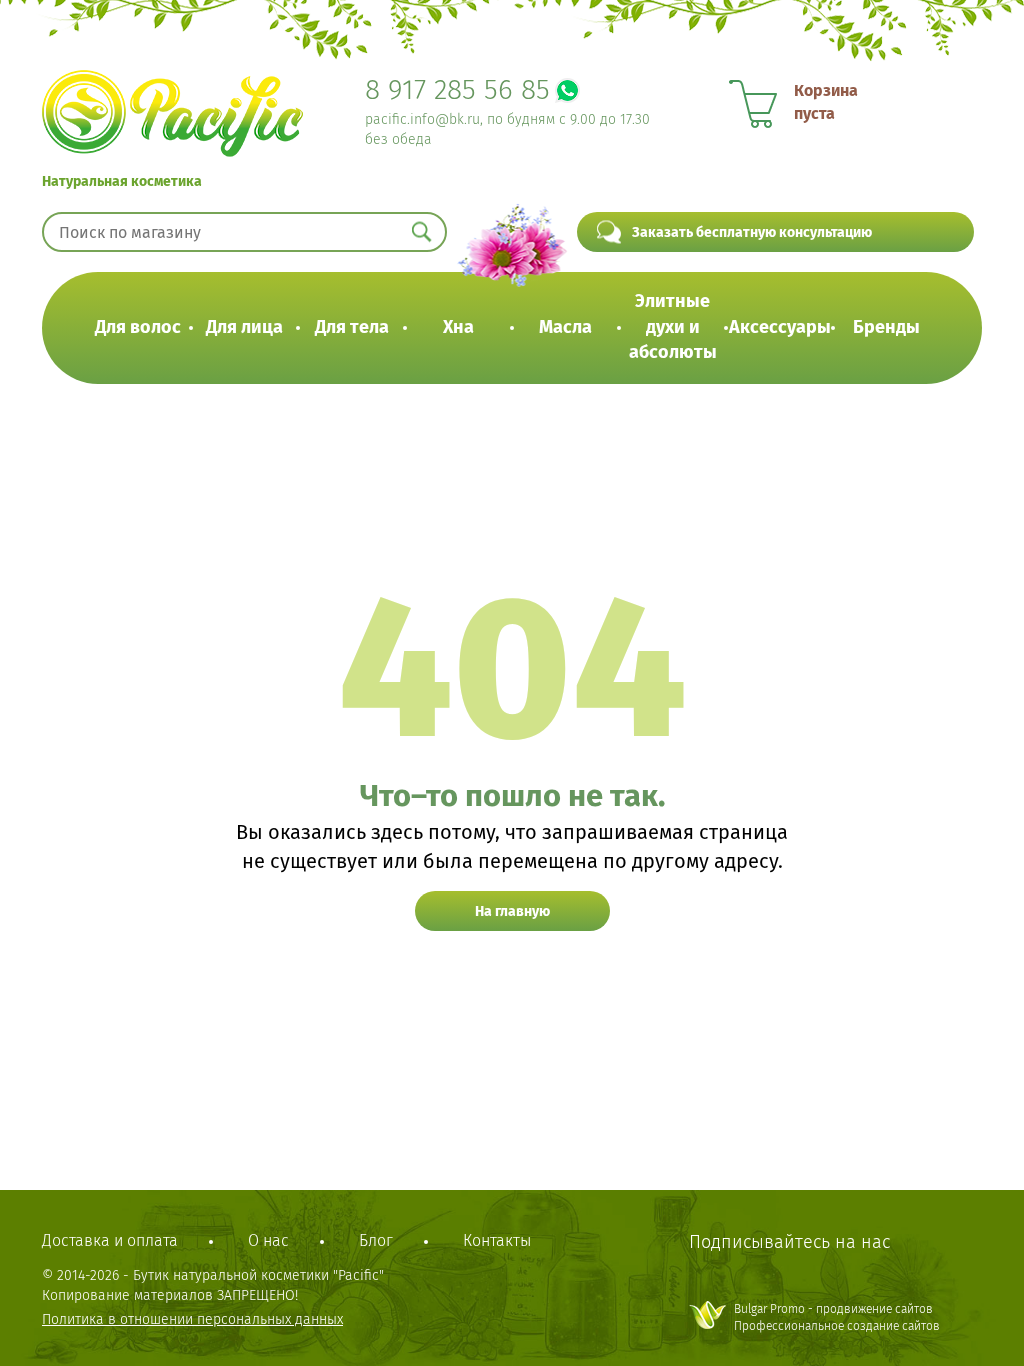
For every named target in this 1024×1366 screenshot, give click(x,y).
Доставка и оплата (110, 1240)
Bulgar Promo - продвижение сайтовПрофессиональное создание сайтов (837, 1317)
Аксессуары (780, 327)
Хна (458, 327)
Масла (565, 327)
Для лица (244, 327)
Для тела (352, 327)
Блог (376, 1240)
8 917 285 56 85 (457, 89)
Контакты (497, 1240)
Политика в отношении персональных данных (192, 1319)
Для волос (138, 327)
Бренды (886, 327)
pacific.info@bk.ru (422, 119)
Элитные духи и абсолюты (673, 326)
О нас (268, 1240)
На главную (512, 911)
